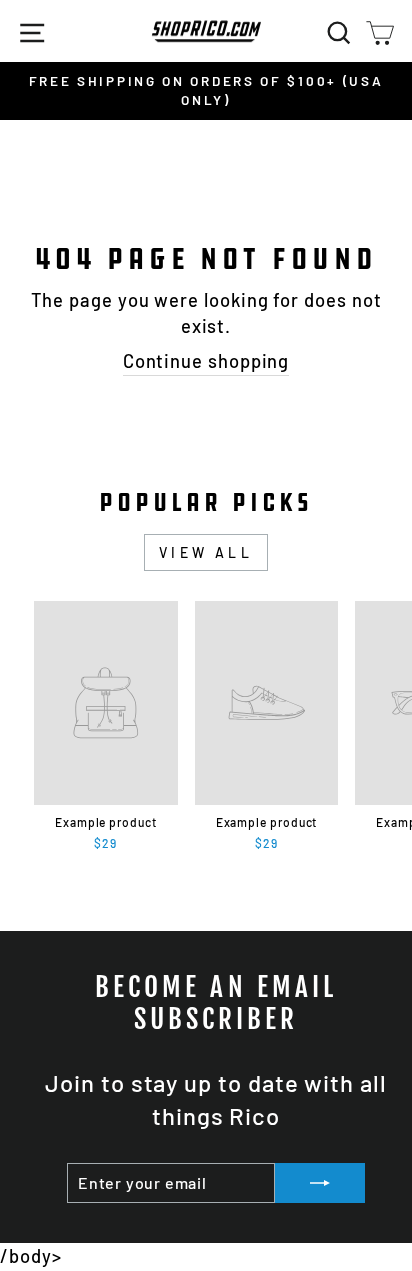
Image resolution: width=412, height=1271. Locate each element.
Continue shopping (206, 361)
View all (206, 552)
